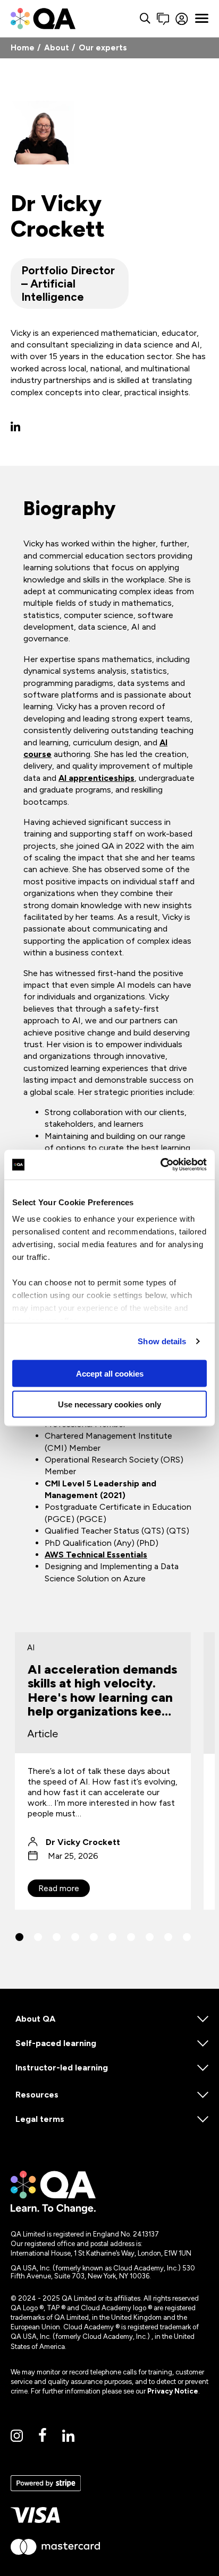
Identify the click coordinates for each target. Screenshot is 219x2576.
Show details (162, 1341)
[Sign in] (182, 19)
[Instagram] (17, 2436)
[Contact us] (163, 19)
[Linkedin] (68, 2436)
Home (23, 48)
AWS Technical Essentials (96, 1555)
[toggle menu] (202, 19)
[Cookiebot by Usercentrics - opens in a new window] (160, 1165)
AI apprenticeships (96, 778)
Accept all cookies (110, 1373)
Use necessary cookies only (109, 1404)
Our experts (103, 48)
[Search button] (145, 19)
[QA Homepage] (43, 19)
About (57, 48)
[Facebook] (43, 2436)
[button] (19, 1937)
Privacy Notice (173, 2391)
